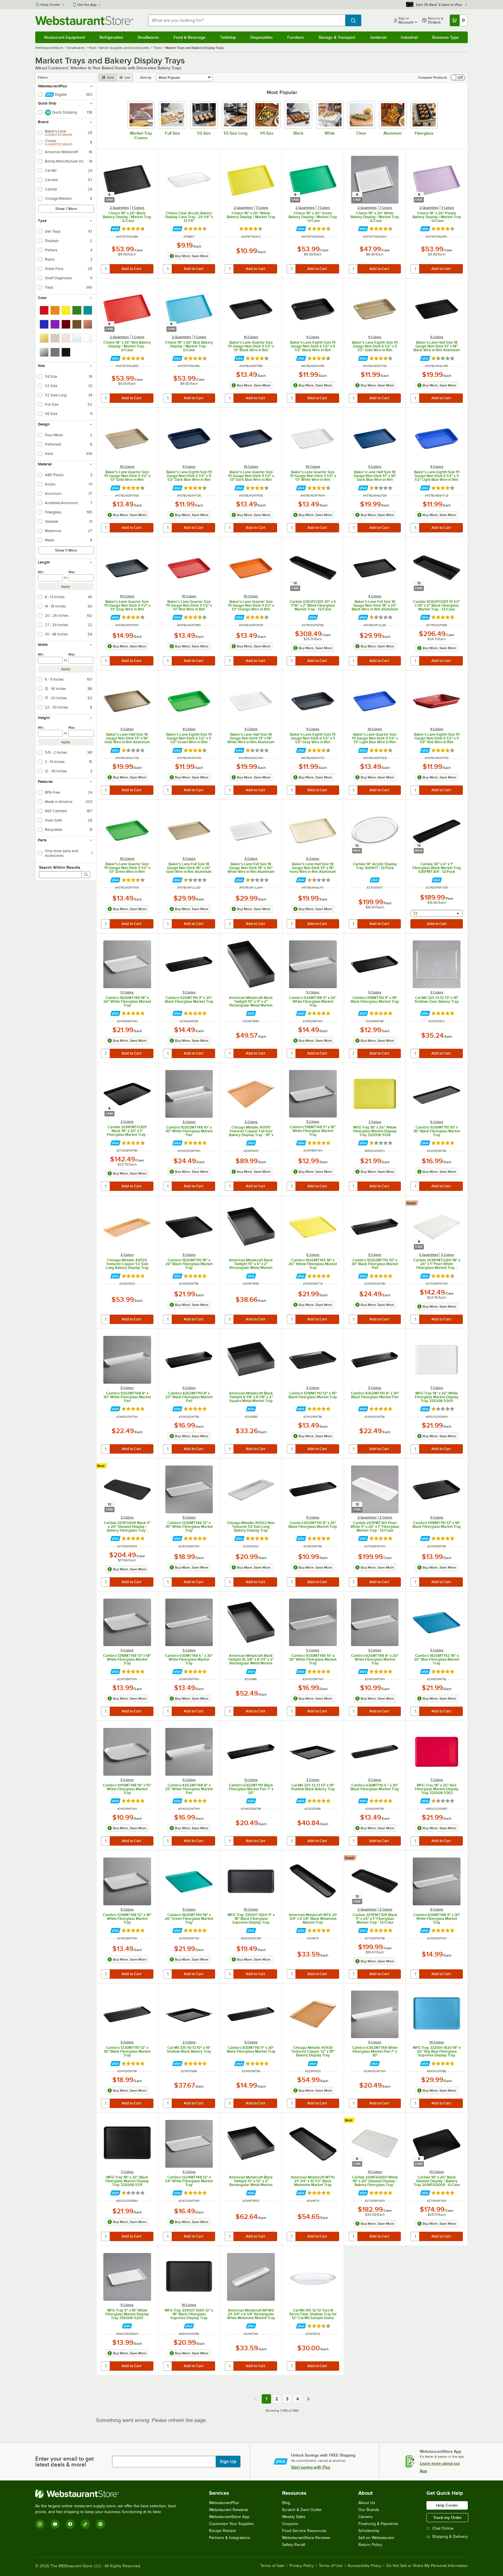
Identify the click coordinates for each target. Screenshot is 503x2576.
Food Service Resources (304, 2531)
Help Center (51, 5)
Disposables (262, 37)
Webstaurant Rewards (229, 2510)
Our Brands (369, 2510)
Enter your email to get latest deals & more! (64, 2462)
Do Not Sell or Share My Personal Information (427, 2566)
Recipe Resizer (223, 2531)
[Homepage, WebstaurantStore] (84, 21)
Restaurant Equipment (65, 37)
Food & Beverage (189, 37)
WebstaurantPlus (224, 2503)
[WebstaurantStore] (108, 2494)
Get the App (87, 5)
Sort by (146, 77)
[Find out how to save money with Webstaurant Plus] (115, 229)
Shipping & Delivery (450, 2537)
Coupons (290, 2524)
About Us (367, 2503)
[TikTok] (85, 2524)
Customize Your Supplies (231, 2524)
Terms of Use (331, 2566)
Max (72, 572)
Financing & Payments (378, 2524)
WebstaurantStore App (229, 2517)
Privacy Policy (302, 2566)
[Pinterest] (100, 2524)
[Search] (86, 875)
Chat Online (443, 2528)
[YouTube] (55, 2524)
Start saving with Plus (311, 2467)
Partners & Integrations (230, 2538)
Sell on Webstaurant (376, 2538)
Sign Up (228, 2462)
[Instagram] (40, 2524)
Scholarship (369, 2531)
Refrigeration (111, 37)
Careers (365, 2517)
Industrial (409, 37)
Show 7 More (66, 209)
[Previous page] (256, 2399)
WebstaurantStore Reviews (306, 2538)
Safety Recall (294, 2545)
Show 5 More (66, 550)
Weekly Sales (294, 2517)
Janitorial (378, 37)
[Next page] (308, 2399)
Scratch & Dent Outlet (302, 2510)
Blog (286, 2503)
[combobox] (247, 20)
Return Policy (370, 2545)
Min (41, 572)
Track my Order (447, 2517)
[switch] (458, 77)
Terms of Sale (272, 2566)
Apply (66, 587)
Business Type (446, 37)
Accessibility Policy (364, 2566)
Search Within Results (60, 867)
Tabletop (228, 37)
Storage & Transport (337, 37)
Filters (43, 77)
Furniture (296, 37)
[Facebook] (70, 2524)
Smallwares (148, 37)
